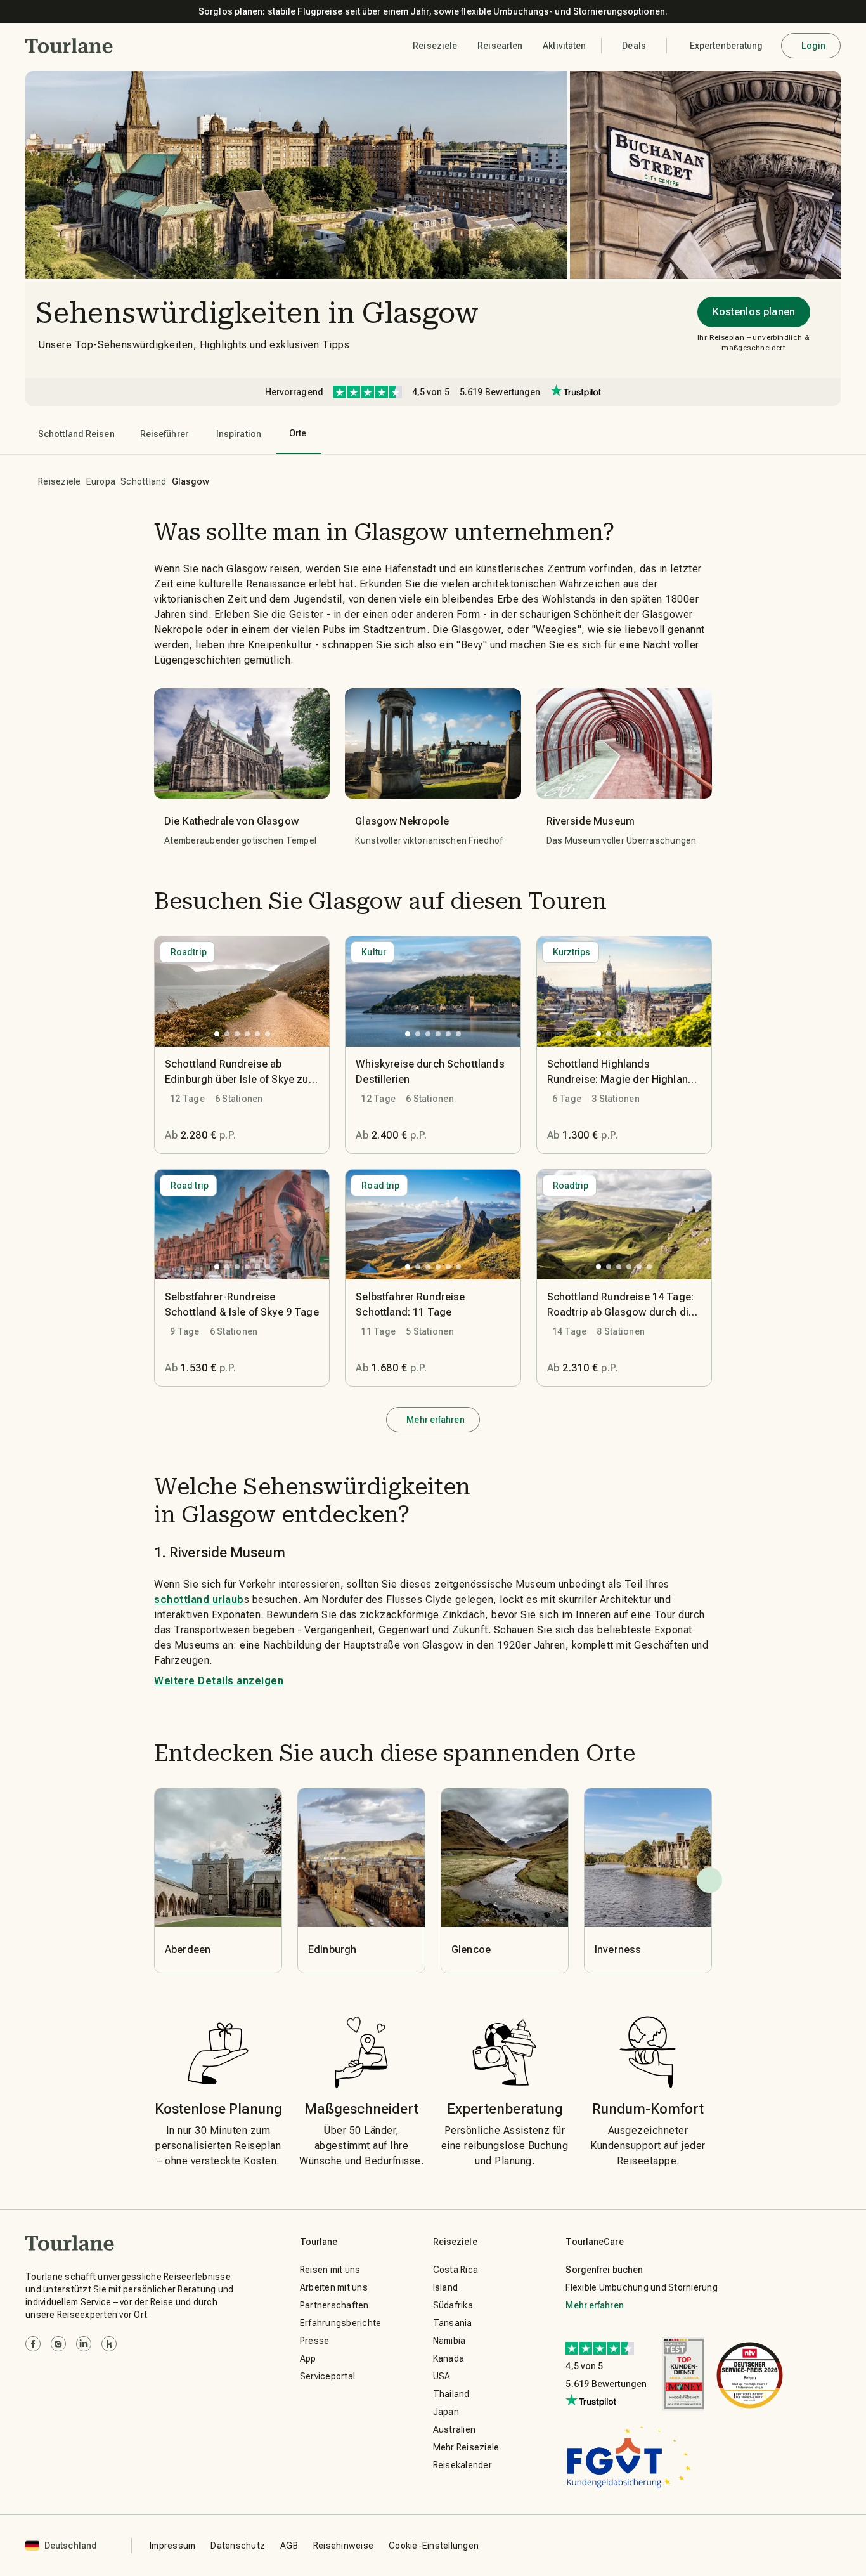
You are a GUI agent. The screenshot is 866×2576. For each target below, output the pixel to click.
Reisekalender (462, 2465)
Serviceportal (327, 2376)
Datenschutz (238, 2546)
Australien (455, 2429)
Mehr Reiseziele (466, 2447)
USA (442, 2376)
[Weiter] (709, 1880)
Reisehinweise (343, 2546)
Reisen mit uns (330, 2270)
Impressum (172, 2546)
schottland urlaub (199, 1599)
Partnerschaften (334, 2305)
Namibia (449, 2341)
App (308, 2358)
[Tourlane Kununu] (109, 2344)
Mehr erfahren (435, 1420)
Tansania (453, 2323)
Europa (101, 481)
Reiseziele (60, 481)
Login (814, 46)
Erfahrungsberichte (341, 2323)
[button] (69, 46)
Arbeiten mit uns (334, 2287)
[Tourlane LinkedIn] (84, 2344)
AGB (289, 2546)
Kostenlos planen (754, 312)
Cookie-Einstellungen (434, 2546)
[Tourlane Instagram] (58, 2344)
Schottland (144, 481)
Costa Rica (456, 2270)
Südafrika (453, 2305)
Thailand (451, 2394)
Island (446, 2287)
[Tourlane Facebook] (33, 2344)
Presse (315, 2341)
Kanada (449, 2358)
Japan (446, 2412)
